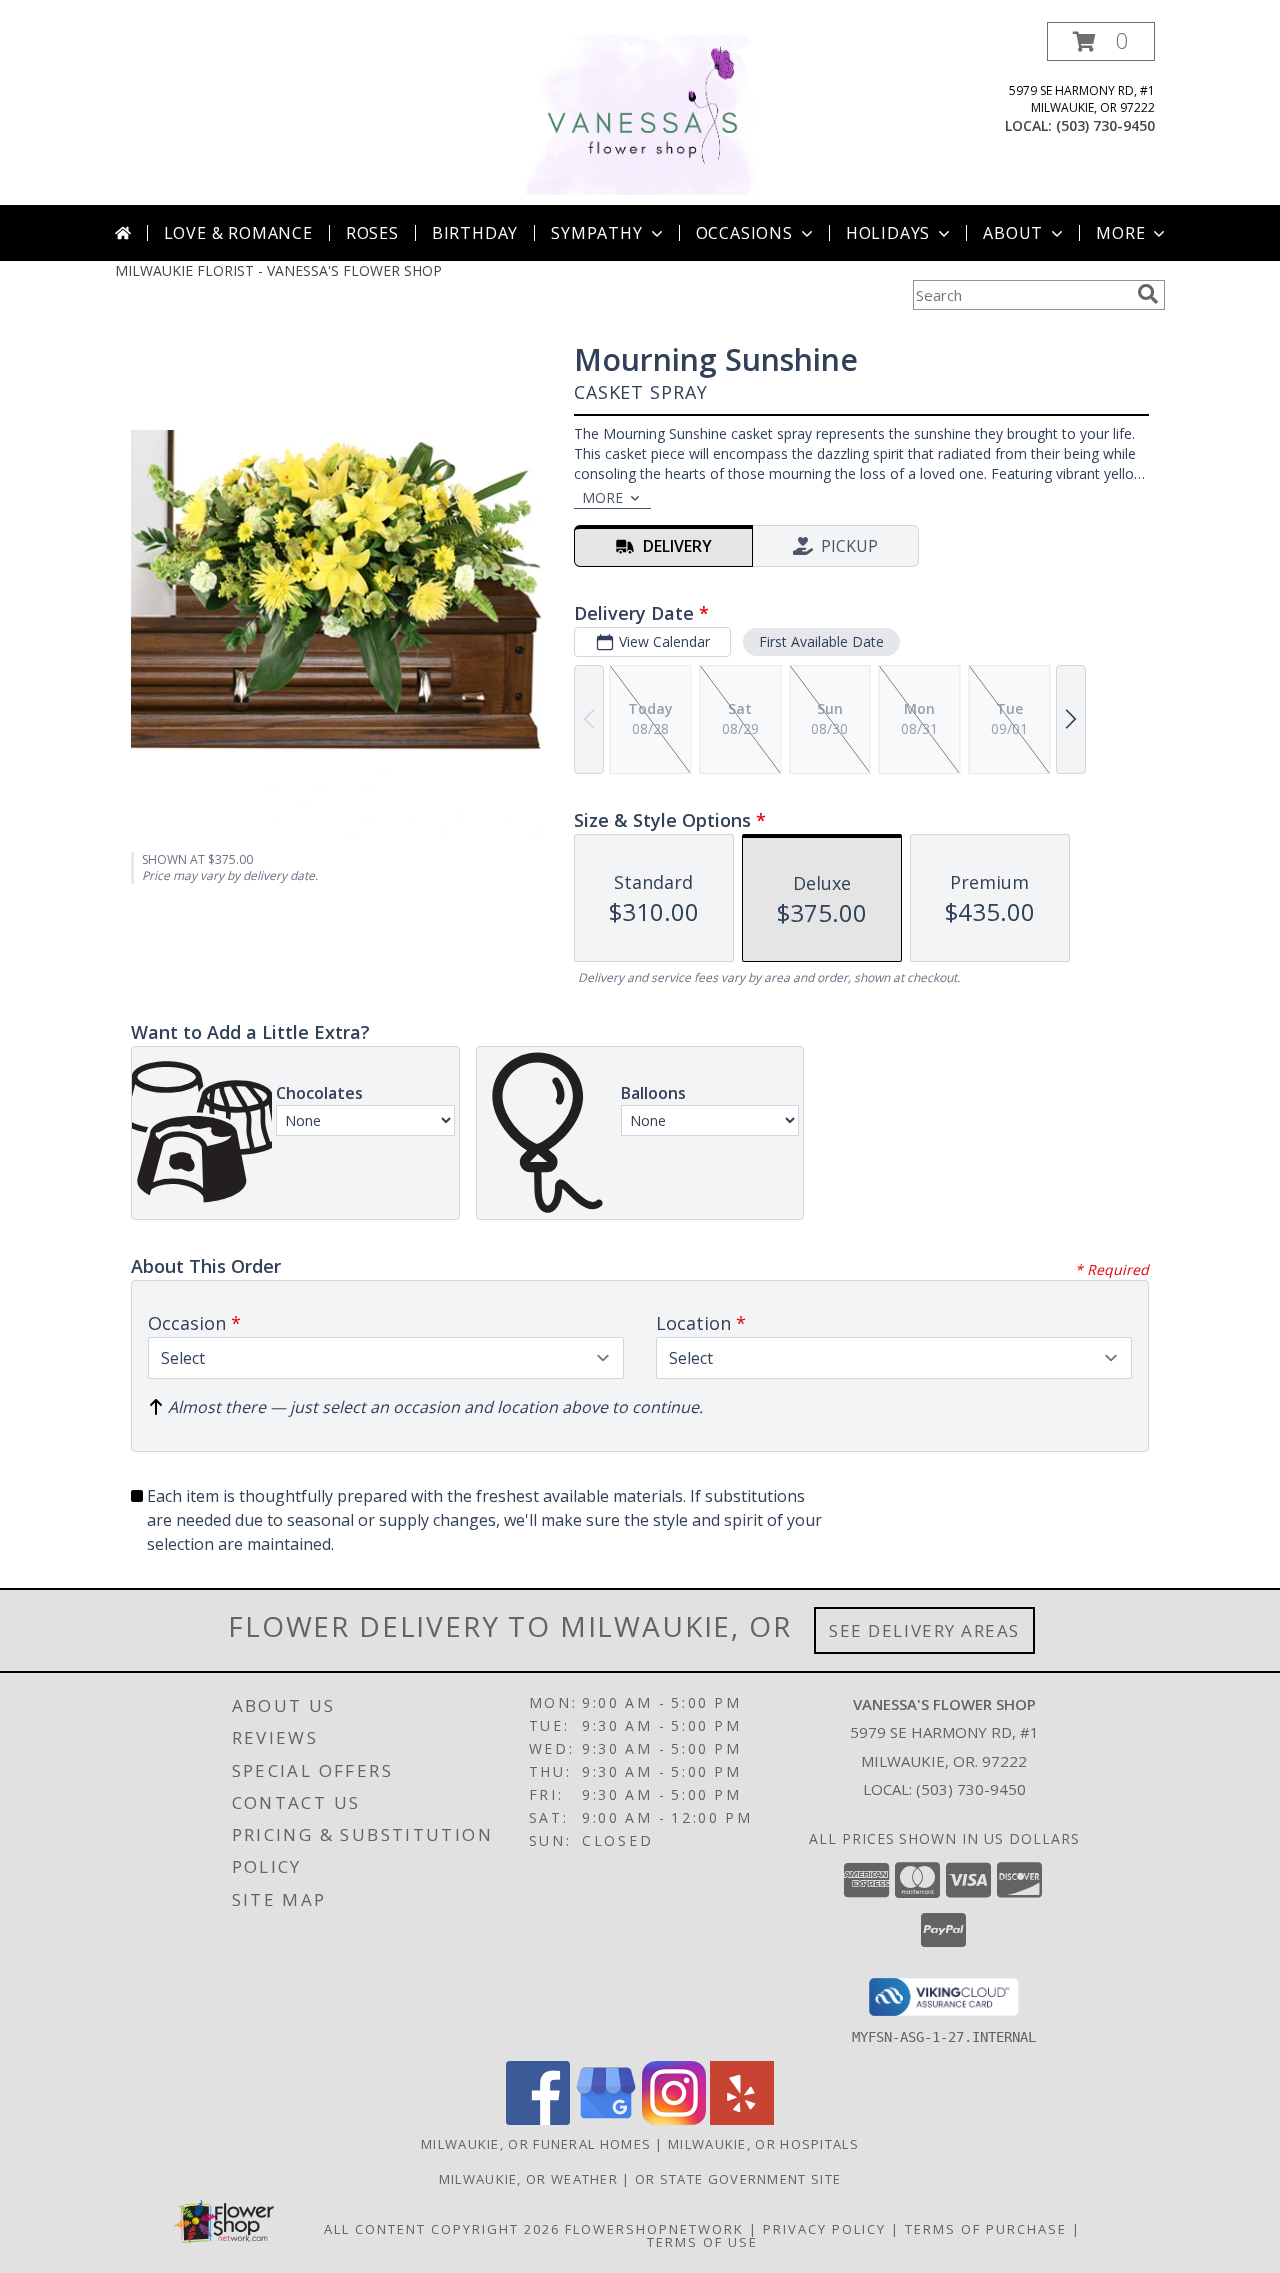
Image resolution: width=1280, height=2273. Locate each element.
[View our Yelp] (742, 2119)
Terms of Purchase (986, 2229)
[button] (1101, 41)
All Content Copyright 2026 (442, 2229)
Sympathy (596, 233)
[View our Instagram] (674, 2119)
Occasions (744, 233)
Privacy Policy (824, 2229)
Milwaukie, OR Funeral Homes (536, 2144)
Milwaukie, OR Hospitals (763, 2144)
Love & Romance (238, 233)
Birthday (475, 233)
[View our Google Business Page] (606, 2119)
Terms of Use (702, 2242)
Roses (372, 233)
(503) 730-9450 (1105, 125)
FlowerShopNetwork (654, 2229)
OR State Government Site (738, 2179)
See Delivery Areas (924, 1630)
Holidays (888, 233)
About (1013, 233)
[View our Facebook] (538, 2119)
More (1120, 233)
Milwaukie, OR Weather (528, 2179)
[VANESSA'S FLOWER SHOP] (640, 113)
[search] (1148, 294)
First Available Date (821, 641)
